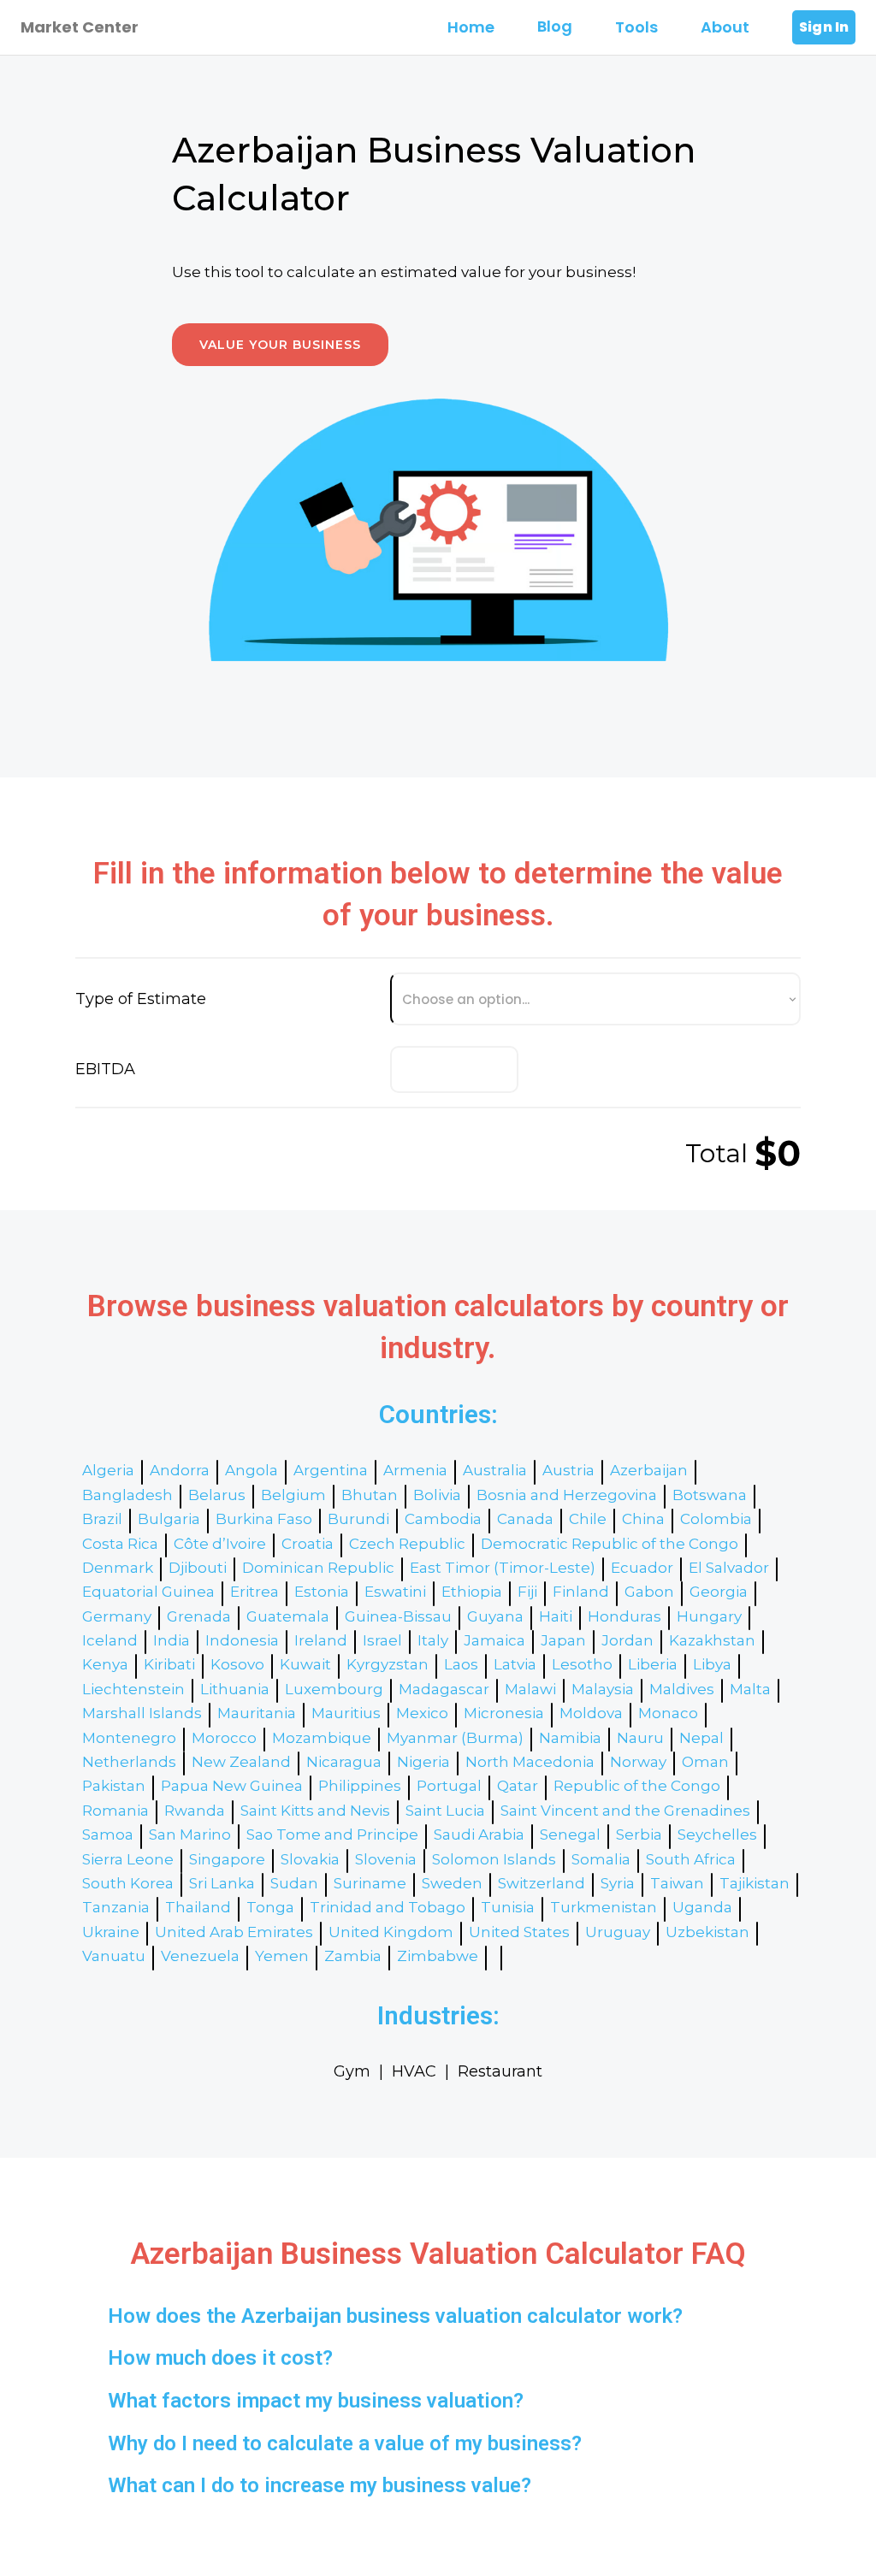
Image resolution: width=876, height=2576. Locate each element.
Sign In (824, 27)
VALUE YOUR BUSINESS (280, 345)
